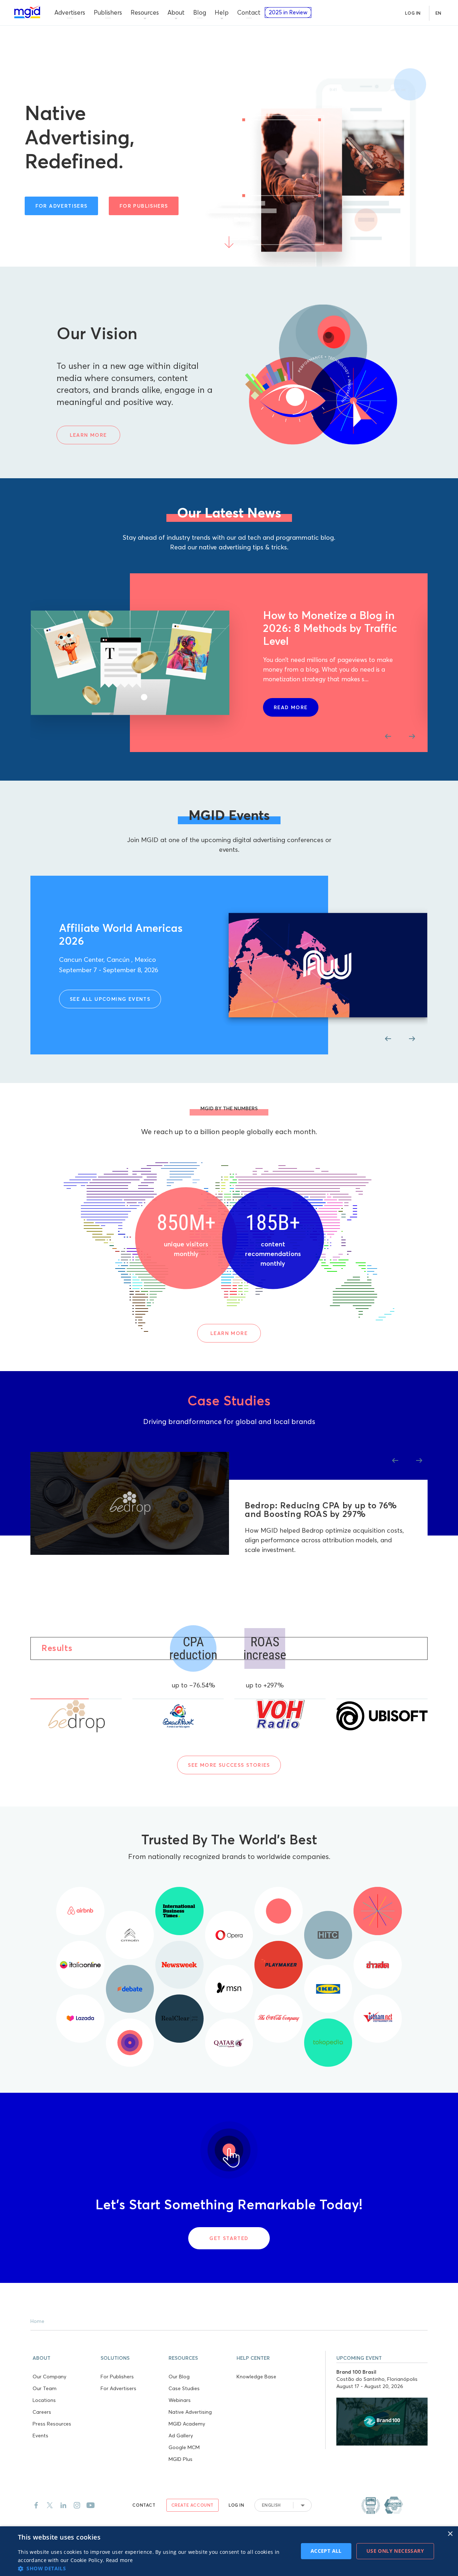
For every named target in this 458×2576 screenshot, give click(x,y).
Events (40, 2436)
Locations (44, 2400)
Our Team (45, 2388)
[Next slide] (412, 736)
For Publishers (117, 2377)
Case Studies (184, 2388)
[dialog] (229, 2551)
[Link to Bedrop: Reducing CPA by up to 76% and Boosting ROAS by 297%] (130, 1504)
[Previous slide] (388, 736)
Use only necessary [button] (395, 2551)
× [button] (450, 2534)
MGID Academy (187, 2424)
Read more (120, 2560)
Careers (42, 2412)
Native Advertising (190, 2412)
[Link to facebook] (36, 2505)
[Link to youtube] (91, 2505)
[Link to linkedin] (63, 2505)
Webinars (180, 2400)
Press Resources (52, 2424)
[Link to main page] (27, 12)
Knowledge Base (256, 2377)
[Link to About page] (382, 2505)
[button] (64, 2357)
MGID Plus (181, 2459)
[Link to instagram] (77, 2505)
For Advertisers (118, 2388)
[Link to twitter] (50, 2505)
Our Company (49, 2377)
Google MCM (184, 2447)
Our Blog (179, 2377)
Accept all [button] (326, 2551)
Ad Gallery (181, 2436)
